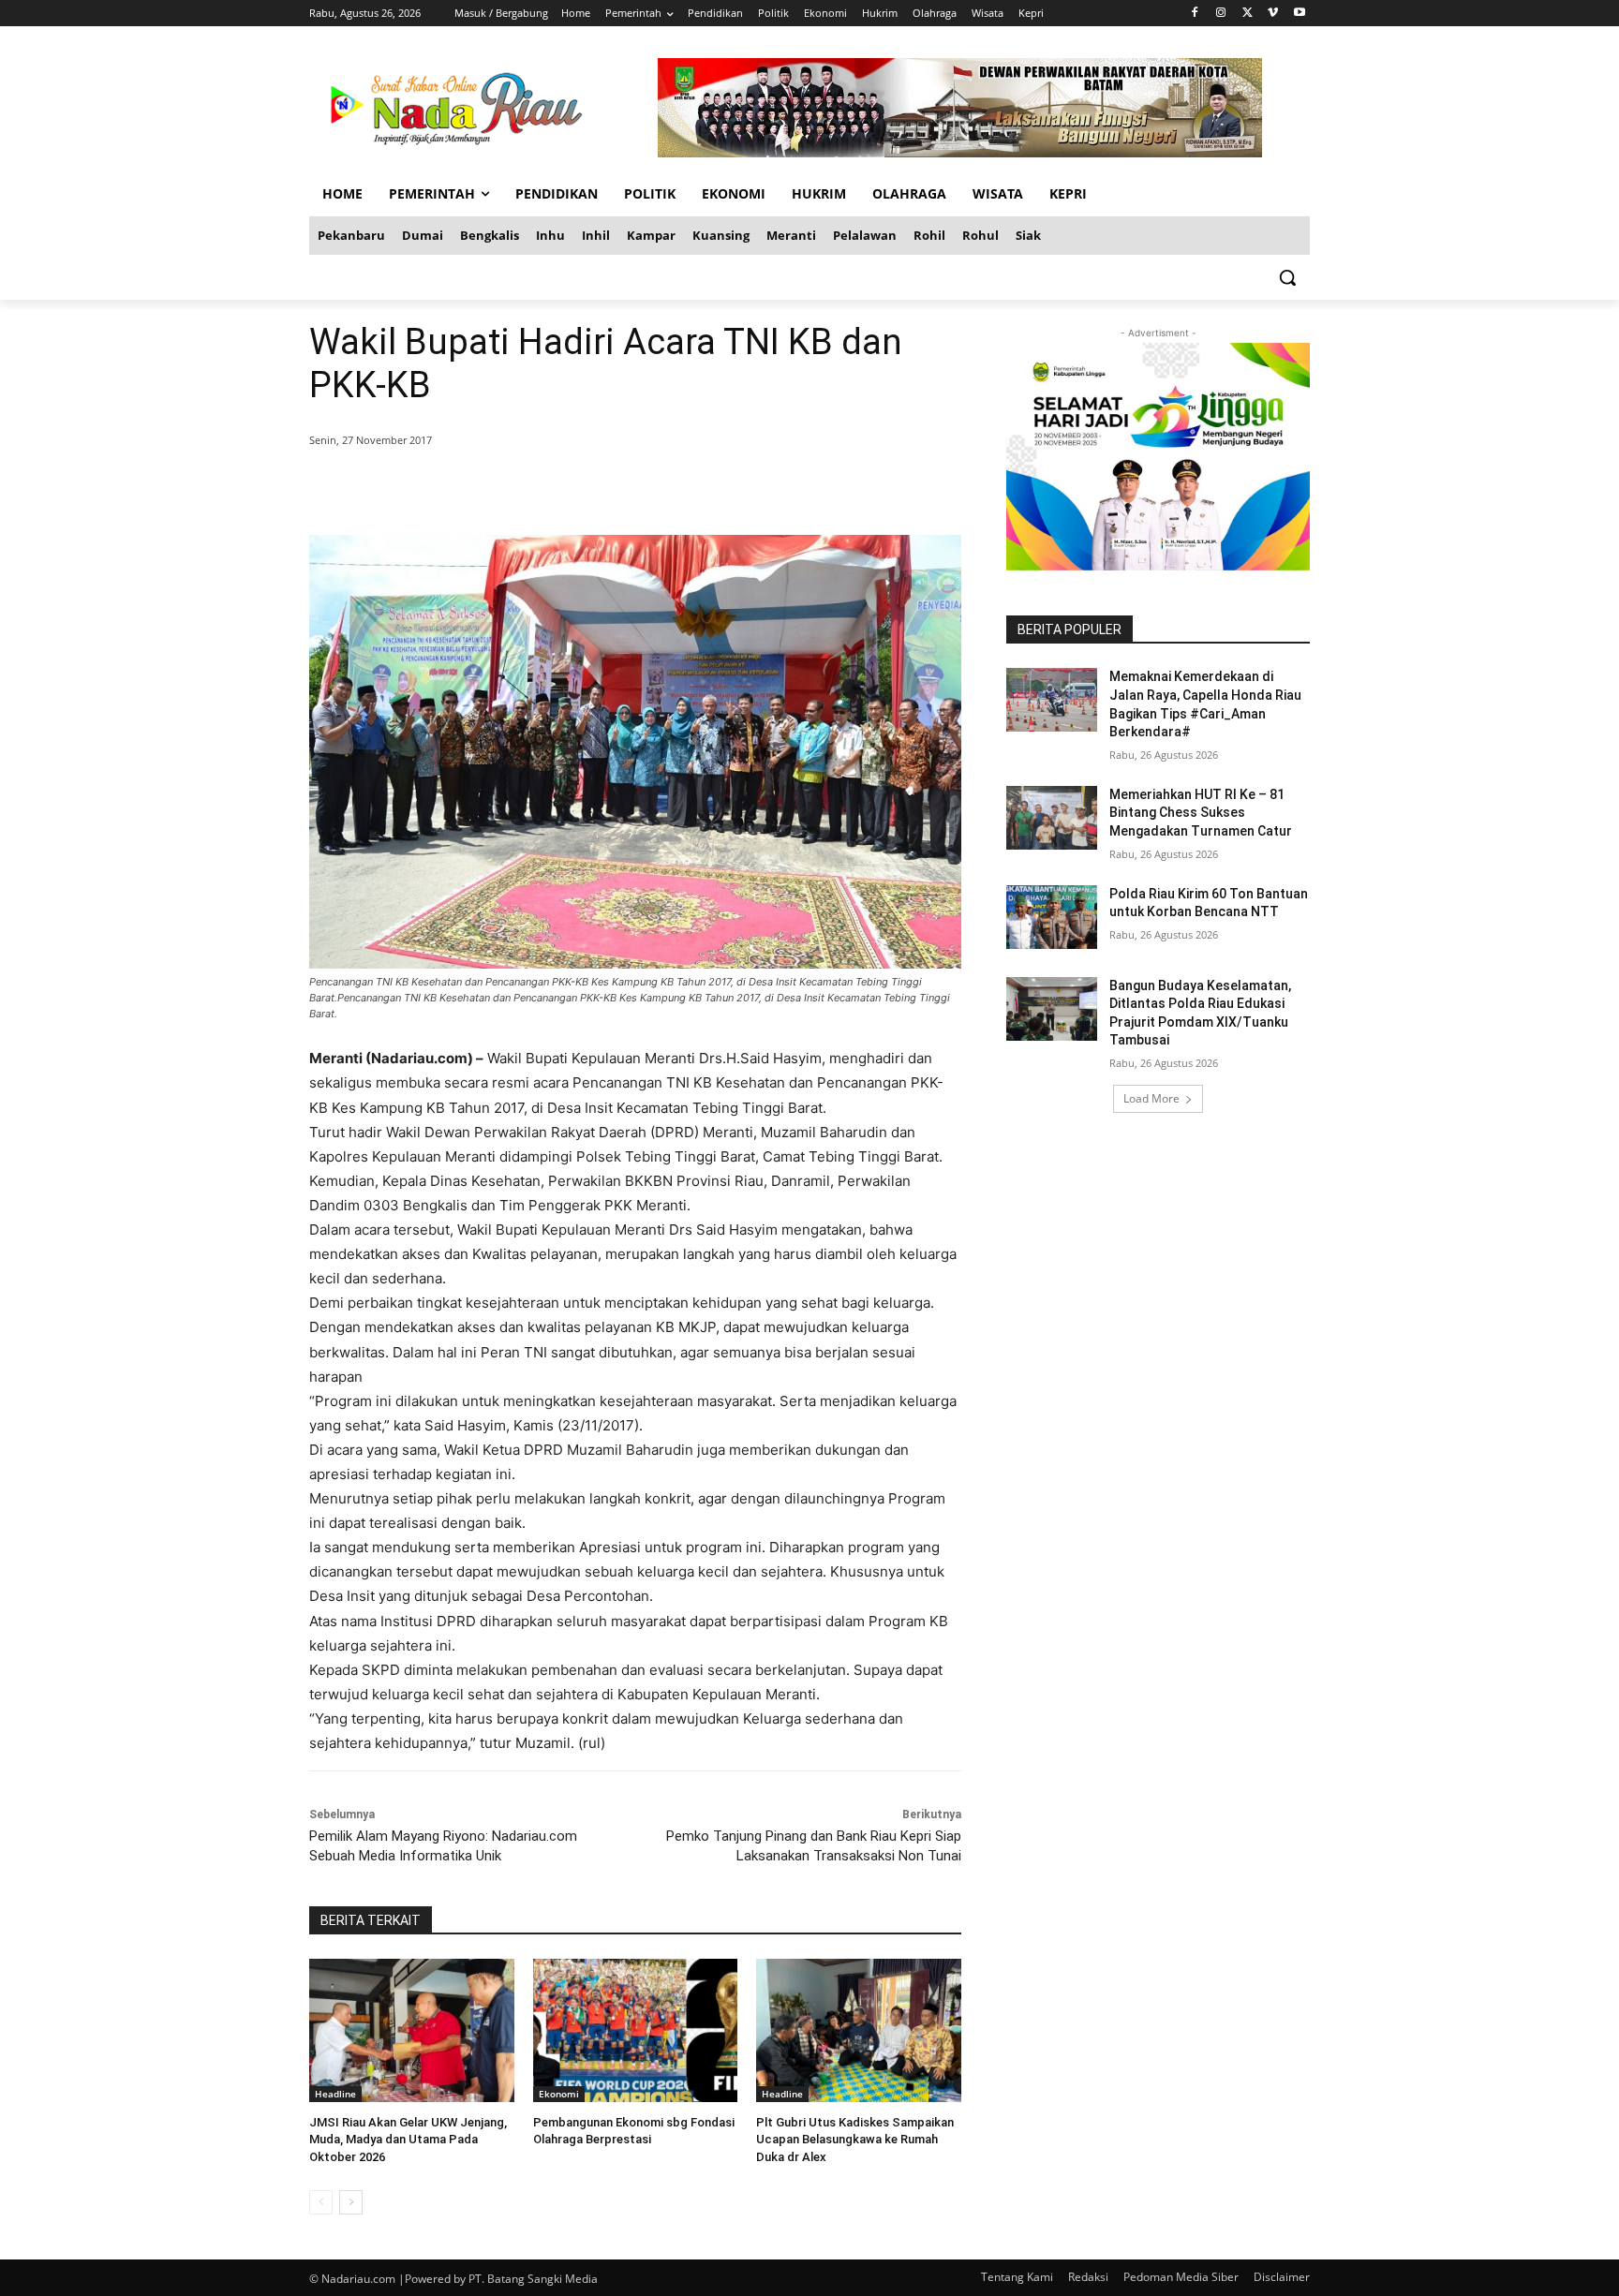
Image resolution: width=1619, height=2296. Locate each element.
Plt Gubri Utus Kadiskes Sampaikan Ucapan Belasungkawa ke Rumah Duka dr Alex (855, 2139)
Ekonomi (559, 2094)
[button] (1287, 277)
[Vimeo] (1273, 14)
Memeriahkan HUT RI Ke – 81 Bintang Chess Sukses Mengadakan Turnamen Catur (1201, 813)
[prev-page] (321, 2202)
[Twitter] (1248, 14)
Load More (1151, 1098)
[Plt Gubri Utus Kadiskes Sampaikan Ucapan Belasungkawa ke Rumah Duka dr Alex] (859, 2030)
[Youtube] (1299, 14)
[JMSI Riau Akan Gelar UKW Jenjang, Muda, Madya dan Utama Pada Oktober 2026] (412, 2030)
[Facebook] (1195, 14)
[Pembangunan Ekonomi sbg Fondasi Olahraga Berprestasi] (636, 2030)
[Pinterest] (536, 488)
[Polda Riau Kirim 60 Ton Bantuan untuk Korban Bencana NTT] (1052, 917)
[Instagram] (1221, 14)
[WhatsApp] (579, 488)
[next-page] (351, 2202)
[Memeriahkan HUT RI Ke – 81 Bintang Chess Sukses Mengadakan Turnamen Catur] (1052, 818)
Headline (335, 2094)
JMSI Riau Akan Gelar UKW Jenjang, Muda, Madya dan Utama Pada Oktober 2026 (408, 2139)
